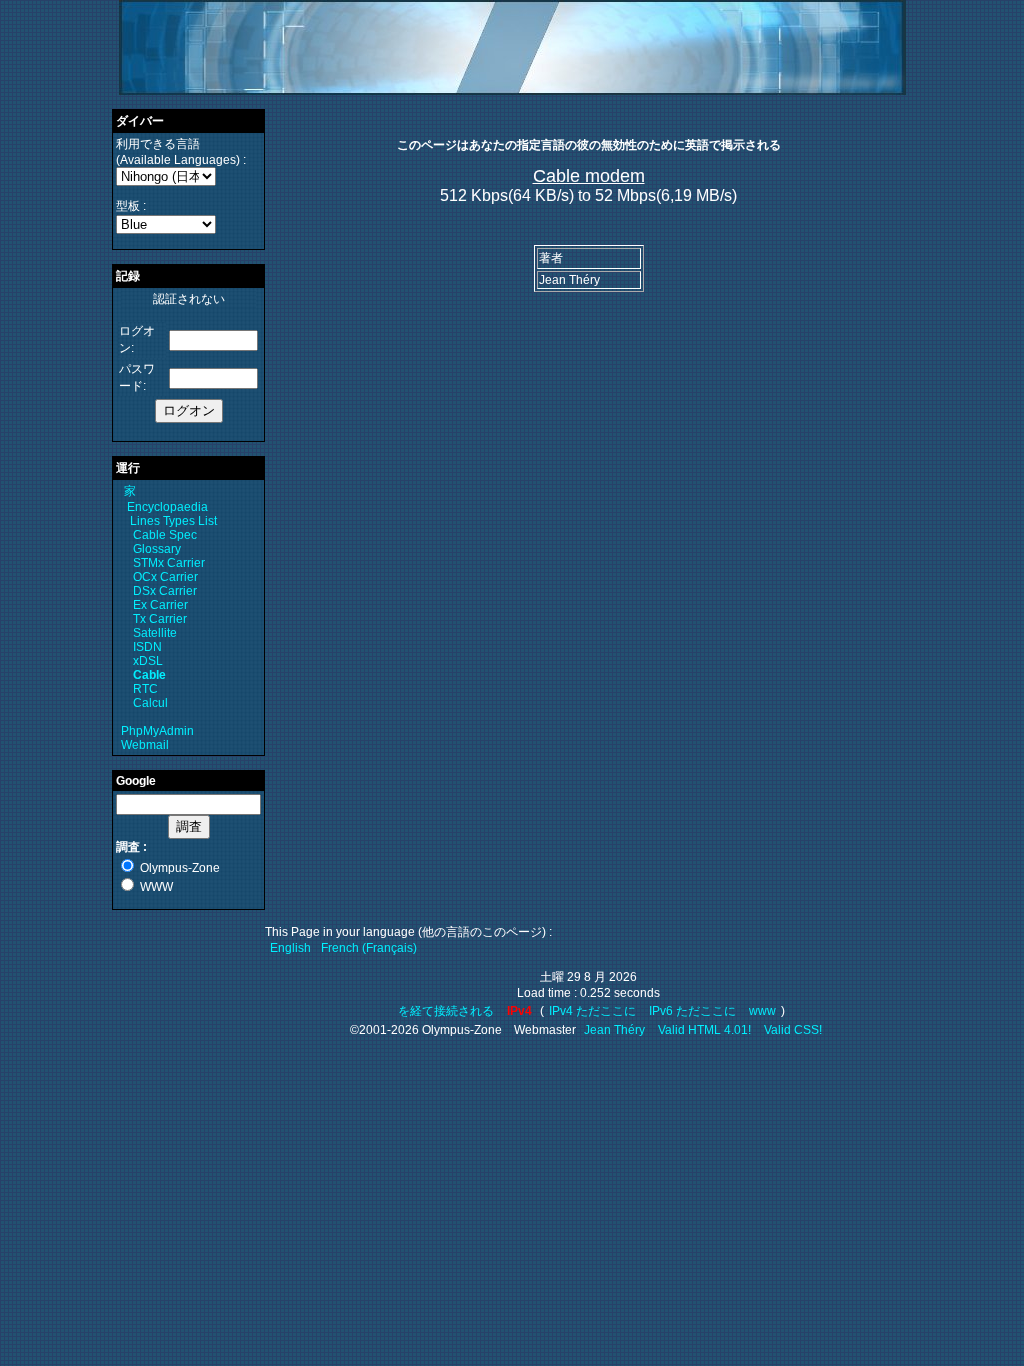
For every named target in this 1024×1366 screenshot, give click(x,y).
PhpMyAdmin (157, 731)
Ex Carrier (160, 605)
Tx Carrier (160, 619)
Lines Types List (173, 521)
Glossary (157, 549)
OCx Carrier (165, 577)
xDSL (148, 661)
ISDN (147, 647)
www (762, 1011)
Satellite (155, 633)
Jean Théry (614, 1030)
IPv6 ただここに (692, 1011)
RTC (145, 689)
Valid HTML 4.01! (704, 1030)
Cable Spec (165, 535)
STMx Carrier (169, 563)
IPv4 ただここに (592, 1011)
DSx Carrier (165, 591)
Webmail (145, 745)
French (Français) (369, 948)
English (290, 948)
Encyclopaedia (167, 507)
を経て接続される (447, 1011)
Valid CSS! (793, 1030)
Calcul (150, 703)
